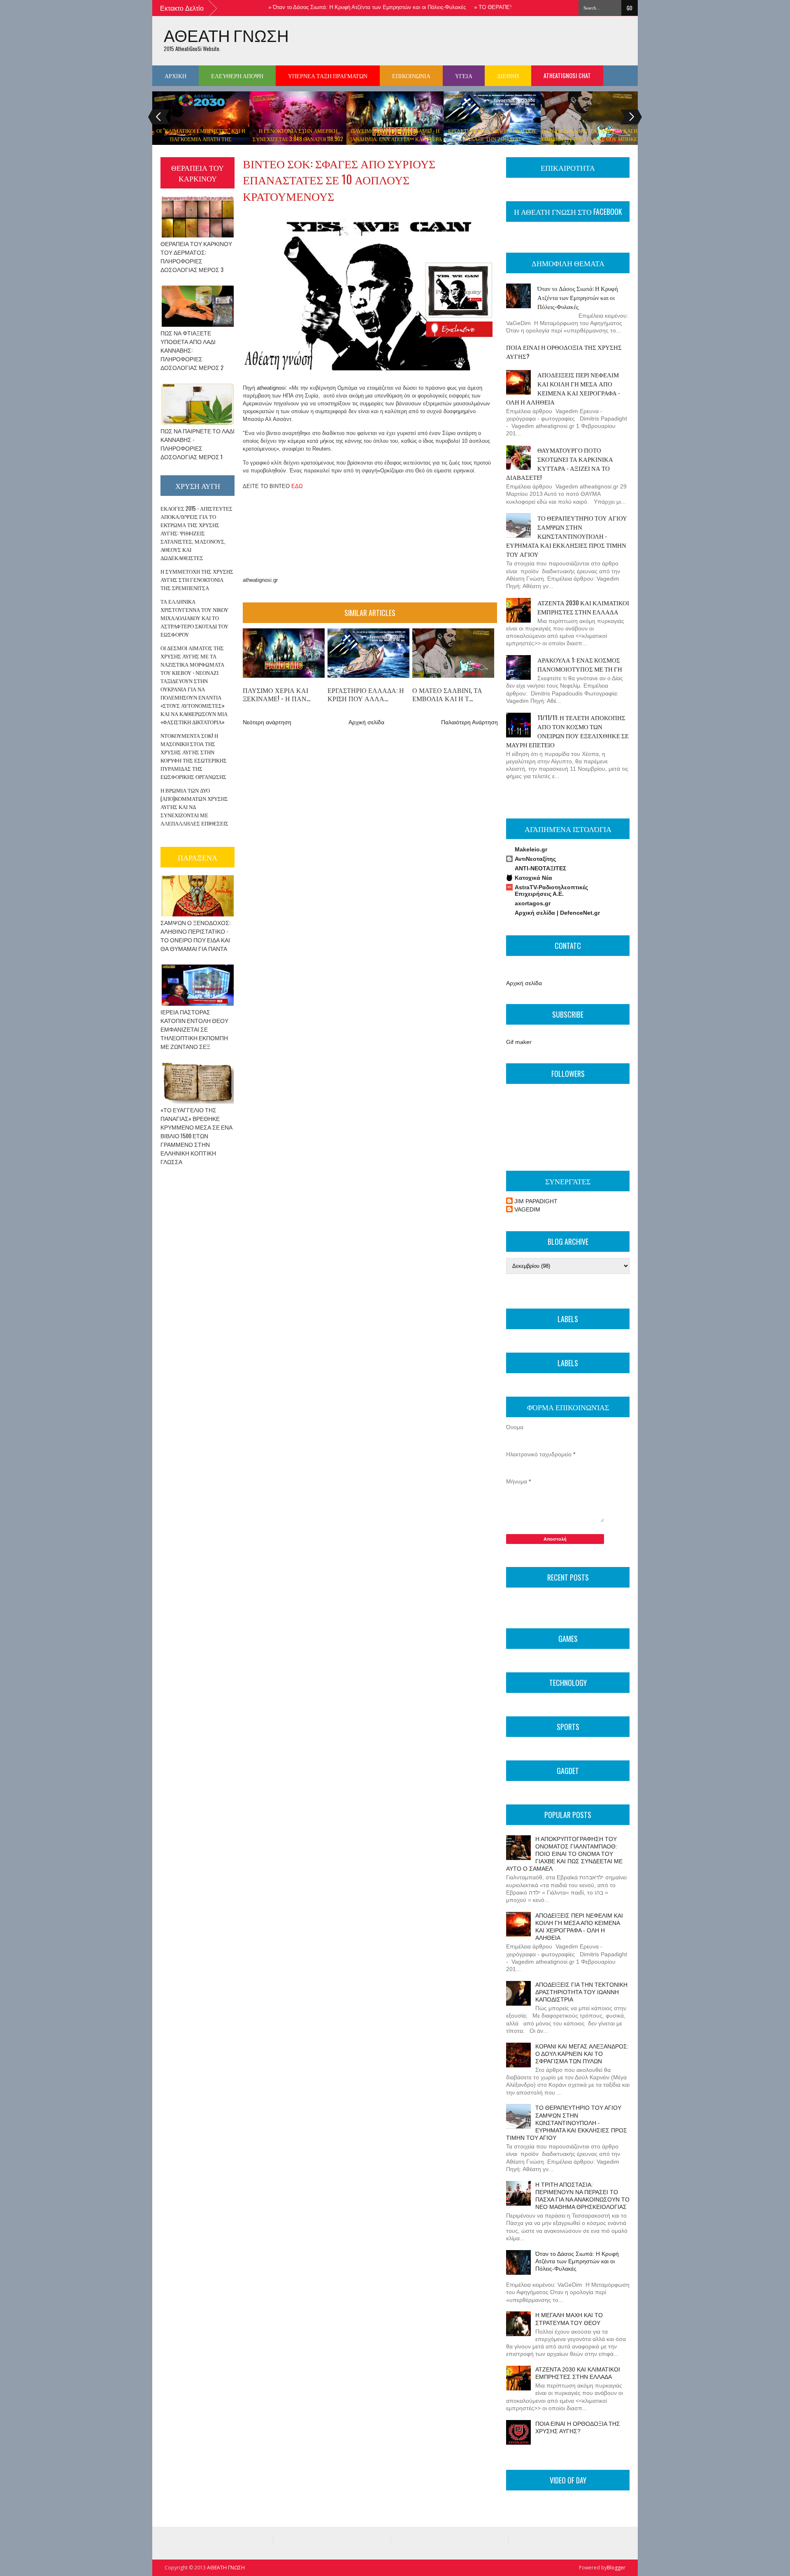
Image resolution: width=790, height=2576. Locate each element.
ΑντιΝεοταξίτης (535, 859)
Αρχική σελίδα (366, 722)
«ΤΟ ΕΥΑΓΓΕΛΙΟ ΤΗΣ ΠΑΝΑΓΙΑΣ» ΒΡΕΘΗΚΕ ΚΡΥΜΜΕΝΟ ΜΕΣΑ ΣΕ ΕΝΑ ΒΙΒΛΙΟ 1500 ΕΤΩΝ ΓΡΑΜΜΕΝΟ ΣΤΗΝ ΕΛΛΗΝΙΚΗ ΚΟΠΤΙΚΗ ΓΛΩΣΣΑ (196, 1136)
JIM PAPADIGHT (536, 1201)
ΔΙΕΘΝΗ (508, 76)
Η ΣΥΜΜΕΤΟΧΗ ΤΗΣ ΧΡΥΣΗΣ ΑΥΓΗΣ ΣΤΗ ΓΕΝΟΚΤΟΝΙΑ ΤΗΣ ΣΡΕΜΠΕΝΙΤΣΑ (197, 579)
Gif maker (519, 1042)
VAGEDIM (527, 1209)
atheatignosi (271, 388)
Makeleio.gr (531, 849)
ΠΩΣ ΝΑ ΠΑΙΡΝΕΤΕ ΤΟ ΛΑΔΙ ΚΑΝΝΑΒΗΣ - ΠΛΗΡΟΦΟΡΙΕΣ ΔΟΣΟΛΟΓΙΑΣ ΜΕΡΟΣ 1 (197, 444)
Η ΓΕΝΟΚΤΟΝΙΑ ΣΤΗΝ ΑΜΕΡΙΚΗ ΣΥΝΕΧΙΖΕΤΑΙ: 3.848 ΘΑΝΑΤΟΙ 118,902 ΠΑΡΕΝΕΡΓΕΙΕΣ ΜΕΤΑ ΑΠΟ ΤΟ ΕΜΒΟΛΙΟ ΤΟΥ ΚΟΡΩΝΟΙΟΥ (298, 143)
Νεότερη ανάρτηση (267, 722)
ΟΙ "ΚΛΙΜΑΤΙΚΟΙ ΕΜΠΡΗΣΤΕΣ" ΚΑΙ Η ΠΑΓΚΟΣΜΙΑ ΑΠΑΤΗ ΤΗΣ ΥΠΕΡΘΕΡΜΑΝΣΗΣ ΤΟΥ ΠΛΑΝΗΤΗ (201, 139)
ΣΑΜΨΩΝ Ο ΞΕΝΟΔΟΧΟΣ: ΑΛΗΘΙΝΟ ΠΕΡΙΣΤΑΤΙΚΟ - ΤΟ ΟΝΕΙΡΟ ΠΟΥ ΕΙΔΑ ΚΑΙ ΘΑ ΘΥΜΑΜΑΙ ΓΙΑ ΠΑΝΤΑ (195, 935)
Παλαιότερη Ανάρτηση (469, 722)
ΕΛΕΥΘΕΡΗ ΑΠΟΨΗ (237, 76)
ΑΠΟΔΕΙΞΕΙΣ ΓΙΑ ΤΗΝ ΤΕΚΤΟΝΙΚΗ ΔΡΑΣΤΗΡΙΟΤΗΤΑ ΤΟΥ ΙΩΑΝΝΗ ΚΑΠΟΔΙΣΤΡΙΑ (581, 1992)
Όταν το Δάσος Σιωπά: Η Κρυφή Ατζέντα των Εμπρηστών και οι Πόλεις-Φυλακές (332, 7)
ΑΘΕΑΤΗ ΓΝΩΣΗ (226, 35)
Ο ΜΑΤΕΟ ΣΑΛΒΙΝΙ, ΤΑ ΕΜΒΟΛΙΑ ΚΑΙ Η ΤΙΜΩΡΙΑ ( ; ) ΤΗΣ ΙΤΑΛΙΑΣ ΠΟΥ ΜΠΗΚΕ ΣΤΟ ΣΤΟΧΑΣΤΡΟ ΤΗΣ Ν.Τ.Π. (589, 139)
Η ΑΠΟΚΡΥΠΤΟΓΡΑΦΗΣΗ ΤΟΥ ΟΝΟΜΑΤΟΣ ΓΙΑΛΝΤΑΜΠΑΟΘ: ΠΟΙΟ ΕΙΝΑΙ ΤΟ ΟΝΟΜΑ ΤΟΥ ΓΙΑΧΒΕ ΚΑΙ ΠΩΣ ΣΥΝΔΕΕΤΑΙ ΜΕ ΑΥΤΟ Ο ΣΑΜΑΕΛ (564, 1854)
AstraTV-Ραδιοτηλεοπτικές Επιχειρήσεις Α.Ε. (551, 890)
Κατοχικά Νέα (533, 878)
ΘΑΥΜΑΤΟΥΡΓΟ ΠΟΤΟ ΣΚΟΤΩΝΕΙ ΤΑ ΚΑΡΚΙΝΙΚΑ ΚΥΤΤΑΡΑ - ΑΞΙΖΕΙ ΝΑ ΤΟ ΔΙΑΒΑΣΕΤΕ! (560, 463)
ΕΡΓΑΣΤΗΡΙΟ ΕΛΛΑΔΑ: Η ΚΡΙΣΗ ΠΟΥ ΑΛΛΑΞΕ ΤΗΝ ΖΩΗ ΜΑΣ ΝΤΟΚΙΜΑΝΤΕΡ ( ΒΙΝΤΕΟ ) (492, 139)
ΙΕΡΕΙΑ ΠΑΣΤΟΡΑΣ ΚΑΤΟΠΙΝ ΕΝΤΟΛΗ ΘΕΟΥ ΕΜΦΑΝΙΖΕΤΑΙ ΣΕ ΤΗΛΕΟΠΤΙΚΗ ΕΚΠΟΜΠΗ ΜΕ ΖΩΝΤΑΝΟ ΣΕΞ (194, 1029)
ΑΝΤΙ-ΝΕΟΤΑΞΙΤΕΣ (540, 868)
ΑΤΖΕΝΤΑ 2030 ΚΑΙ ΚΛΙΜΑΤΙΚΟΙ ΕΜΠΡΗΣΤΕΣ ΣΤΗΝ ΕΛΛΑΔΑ (583, 607)
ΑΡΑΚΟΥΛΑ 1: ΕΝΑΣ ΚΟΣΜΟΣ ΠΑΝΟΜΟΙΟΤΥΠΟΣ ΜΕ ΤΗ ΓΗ (580, 664)
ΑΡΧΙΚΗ (175, 76)
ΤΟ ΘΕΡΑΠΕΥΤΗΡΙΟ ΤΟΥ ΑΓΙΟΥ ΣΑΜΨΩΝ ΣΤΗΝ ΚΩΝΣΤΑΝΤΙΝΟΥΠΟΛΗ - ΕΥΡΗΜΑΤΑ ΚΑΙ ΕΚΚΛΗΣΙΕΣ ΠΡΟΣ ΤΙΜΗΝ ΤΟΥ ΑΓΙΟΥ (567, 536)
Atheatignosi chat (567, 76)
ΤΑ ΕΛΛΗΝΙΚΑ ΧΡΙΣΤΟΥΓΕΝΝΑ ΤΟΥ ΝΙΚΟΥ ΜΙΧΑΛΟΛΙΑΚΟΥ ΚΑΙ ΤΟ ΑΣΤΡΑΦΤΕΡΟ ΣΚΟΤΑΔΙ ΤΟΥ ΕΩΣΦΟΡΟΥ (194, 618)
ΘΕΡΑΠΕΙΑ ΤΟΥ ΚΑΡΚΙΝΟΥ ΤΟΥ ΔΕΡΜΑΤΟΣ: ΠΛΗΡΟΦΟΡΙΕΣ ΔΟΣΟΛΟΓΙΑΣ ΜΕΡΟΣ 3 (196, 256)
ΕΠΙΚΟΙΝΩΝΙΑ (411, 76)
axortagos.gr (533, 903)
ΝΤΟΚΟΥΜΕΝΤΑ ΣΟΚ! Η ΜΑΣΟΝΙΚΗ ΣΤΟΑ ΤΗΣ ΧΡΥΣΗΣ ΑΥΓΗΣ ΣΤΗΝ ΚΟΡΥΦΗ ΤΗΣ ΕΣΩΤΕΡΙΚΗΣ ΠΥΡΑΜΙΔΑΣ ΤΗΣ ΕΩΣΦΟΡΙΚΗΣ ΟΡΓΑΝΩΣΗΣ (194, 756)
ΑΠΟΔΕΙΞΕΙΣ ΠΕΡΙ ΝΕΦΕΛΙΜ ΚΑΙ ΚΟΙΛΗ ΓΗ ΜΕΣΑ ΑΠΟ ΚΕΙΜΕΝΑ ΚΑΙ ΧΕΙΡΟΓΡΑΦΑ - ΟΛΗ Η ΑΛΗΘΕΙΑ (563, 388)
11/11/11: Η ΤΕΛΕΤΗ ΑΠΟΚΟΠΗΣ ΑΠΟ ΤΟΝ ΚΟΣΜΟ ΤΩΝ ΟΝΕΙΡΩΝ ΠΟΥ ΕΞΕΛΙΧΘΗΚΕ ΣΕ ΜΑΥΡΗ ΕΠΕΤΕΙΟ (567, 731)
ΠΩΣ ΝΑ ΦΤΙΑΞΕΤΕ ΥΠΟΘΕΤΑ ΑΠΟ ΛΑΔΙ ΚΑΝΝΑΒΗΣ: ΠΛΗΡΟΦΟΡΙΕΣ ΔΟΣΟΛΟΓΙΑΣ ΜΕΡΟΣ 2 (192, 350)
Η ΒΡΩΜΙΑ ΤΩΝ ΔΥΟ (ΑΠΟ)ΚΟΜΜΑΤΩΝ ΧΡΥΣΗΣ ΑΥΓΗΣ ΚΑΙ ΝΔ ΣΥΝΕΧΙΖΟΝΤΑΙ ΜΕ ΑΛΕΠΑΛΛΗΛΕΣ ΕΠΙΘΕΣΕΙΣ (194, 807)
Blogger (616, 2568)
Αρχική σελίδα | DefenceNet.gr (557, 913)
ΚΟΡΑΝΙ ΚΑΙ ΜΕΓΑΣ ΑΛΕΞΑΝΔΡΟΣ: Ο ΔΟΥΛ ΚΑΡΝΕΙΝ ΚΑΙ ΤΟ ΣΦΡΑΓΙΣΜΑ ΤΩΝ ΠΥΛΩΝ (582, 2054)
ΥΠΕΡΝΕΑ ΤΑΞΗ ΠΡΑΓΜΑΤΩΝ (328, 76)
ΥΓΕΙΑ (464, 76)
